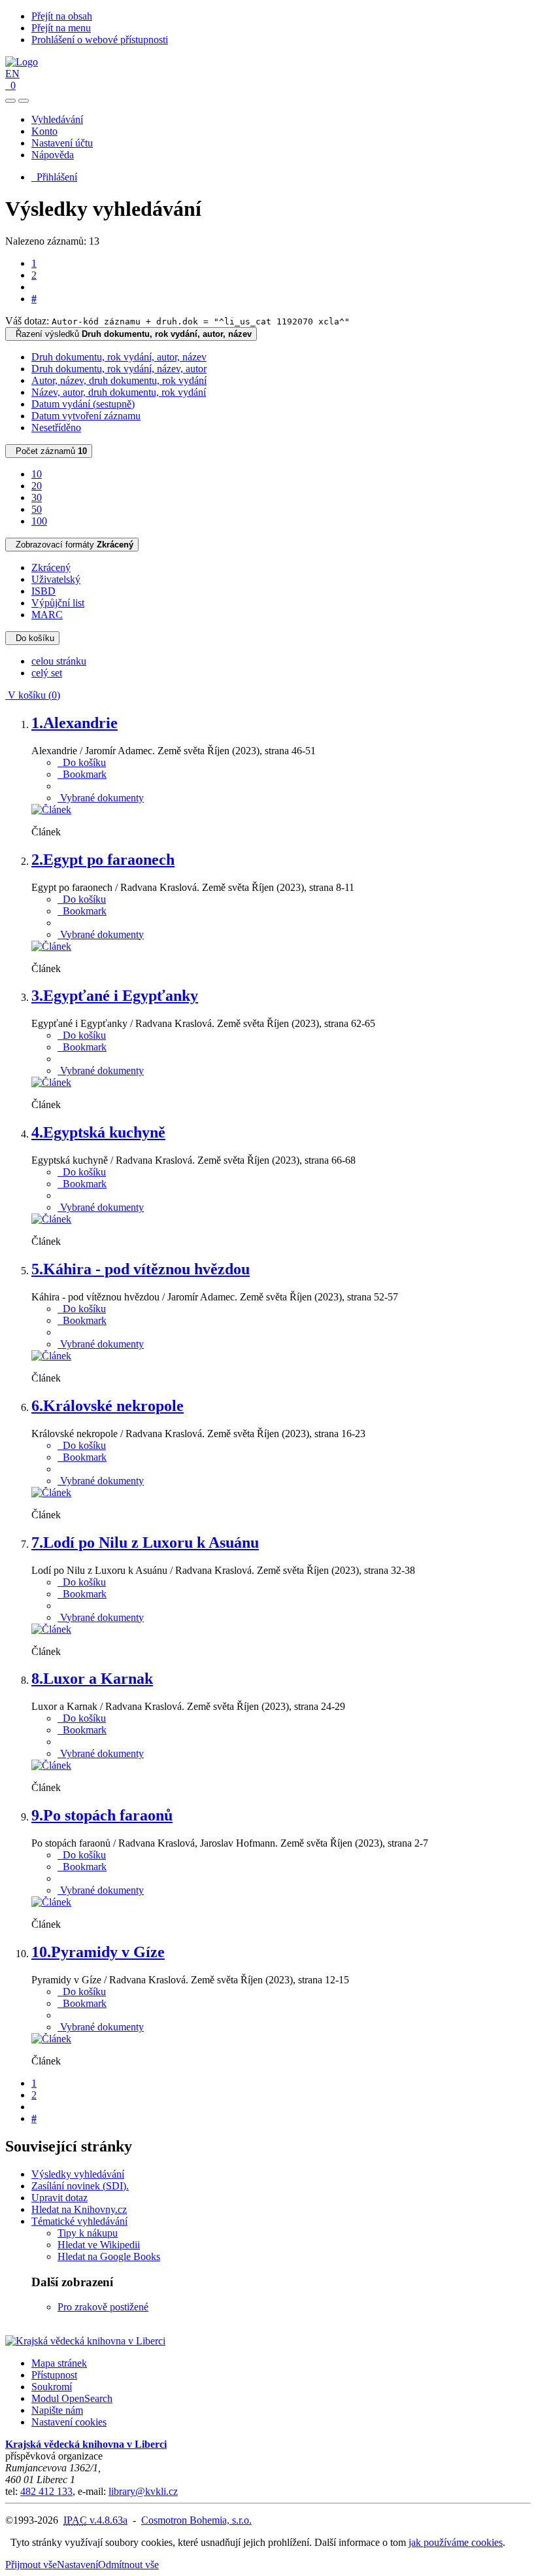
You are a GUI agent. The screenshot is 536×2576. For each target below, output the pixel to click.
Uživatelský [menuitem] (56, 579)
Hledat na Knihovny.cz (79, 2209)
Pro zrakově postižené (103, 2307)
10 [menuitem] (37, 474)
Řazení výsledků (131, 334)
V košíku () (33, 695)
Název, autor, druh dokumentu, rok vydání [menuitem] (119, 392)
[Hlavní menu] (24, 101)
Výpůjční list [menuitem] (58, 603)
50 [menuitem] (37, 509)
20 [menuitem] (37, 486)
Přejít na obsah (62, 16)
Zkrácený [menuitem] (51, 567)
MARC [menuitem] (47, 615)
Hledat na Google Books (109, 2256)
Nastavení (77, 2565)
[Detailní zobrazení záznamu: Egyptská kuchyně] (51, 1219)
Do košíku (32, 638)
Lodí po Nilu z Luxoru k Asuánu (145, 1542)
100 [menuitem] (39, 521)
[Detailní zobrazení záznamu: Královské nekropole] (51, 1492)
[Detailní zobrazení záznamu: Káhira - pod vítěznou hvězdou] (51, 1356)
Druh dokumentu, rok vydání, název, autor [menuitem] (119, 369)
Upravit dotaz (59, 2198)
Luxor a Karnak (92, 1679)
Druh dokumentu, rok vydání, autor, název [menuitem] (119, 357)
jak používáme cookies (456, 2542)
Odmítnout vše (128, 2565)
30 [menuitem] (37, 497)
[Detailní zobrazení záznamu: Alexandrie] (51, 809)
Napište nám (57, 2410)
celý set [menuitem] (47, 673)
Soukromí (52, 2387)
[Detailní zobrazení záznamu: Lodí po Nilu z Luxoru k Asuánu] (51, 1629)
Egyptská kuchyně (98, 1132)
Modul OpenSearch (72, 2398)
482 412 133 (46, 2491)
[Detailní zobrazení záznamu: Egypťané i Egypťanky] (51, 1082)
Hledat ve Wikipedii (99, 2245)
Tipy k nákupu (88, 2233)
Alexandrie (75, 723)
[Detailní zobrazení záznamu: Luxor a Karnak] (51, 1765)
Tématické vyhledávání (79, 2221)
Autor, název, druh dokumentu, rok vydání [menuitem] (119, 380)
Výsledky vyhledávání (78, 2174)
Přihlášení (54, 177)
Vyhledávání (57, 119)
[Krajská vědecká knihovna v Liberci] (85, 2341)
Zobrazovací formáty (72, 545)
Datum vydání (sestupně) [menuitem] (83, 404)
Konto (44, 131)
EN (12, 74)
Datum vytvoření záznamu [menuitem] (86, 416)
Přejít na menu (61, 28)
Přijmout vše (31, 2565)
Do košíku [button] (82, 762)
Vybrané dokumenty (101, 798)
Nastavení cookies (69, 2422)
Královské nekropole (108, 1406)
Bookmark (82, 774)
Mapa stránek (59, 2363)
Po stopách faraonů (102, 1815)
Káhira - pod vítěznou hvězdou (141, 1269)
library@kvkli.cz (143, 2491)
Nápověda (53, 155)
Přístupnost (54, 2375)
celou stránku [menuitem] (59, 661)
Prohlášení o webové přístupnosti (100, 40)
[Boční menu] (10, 101)
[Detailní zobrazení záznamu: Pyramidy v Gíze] (51, 2039)
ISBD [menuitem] (43, 591)
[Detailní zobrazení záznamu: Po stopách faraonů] (51, 1902)
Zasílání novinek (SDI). (80, 2186)
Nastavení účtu (62, 143)
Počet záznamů (49, 451)
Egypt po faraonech (103, 860)
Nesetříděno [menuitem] (56, 427)
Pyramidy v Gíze (98, 1952)
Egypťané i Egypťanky (115, 996)
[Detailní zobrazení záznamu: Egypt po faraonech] (51, 946)
